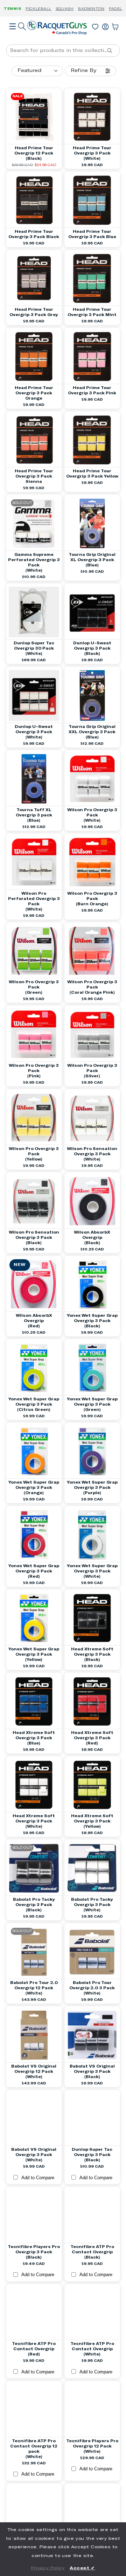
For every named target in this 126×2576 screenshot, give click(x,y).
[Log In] (105, 25)
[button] (13, 36)
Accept (82, 2568)
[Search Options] (112, 51)
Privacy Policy (48, 2568)
